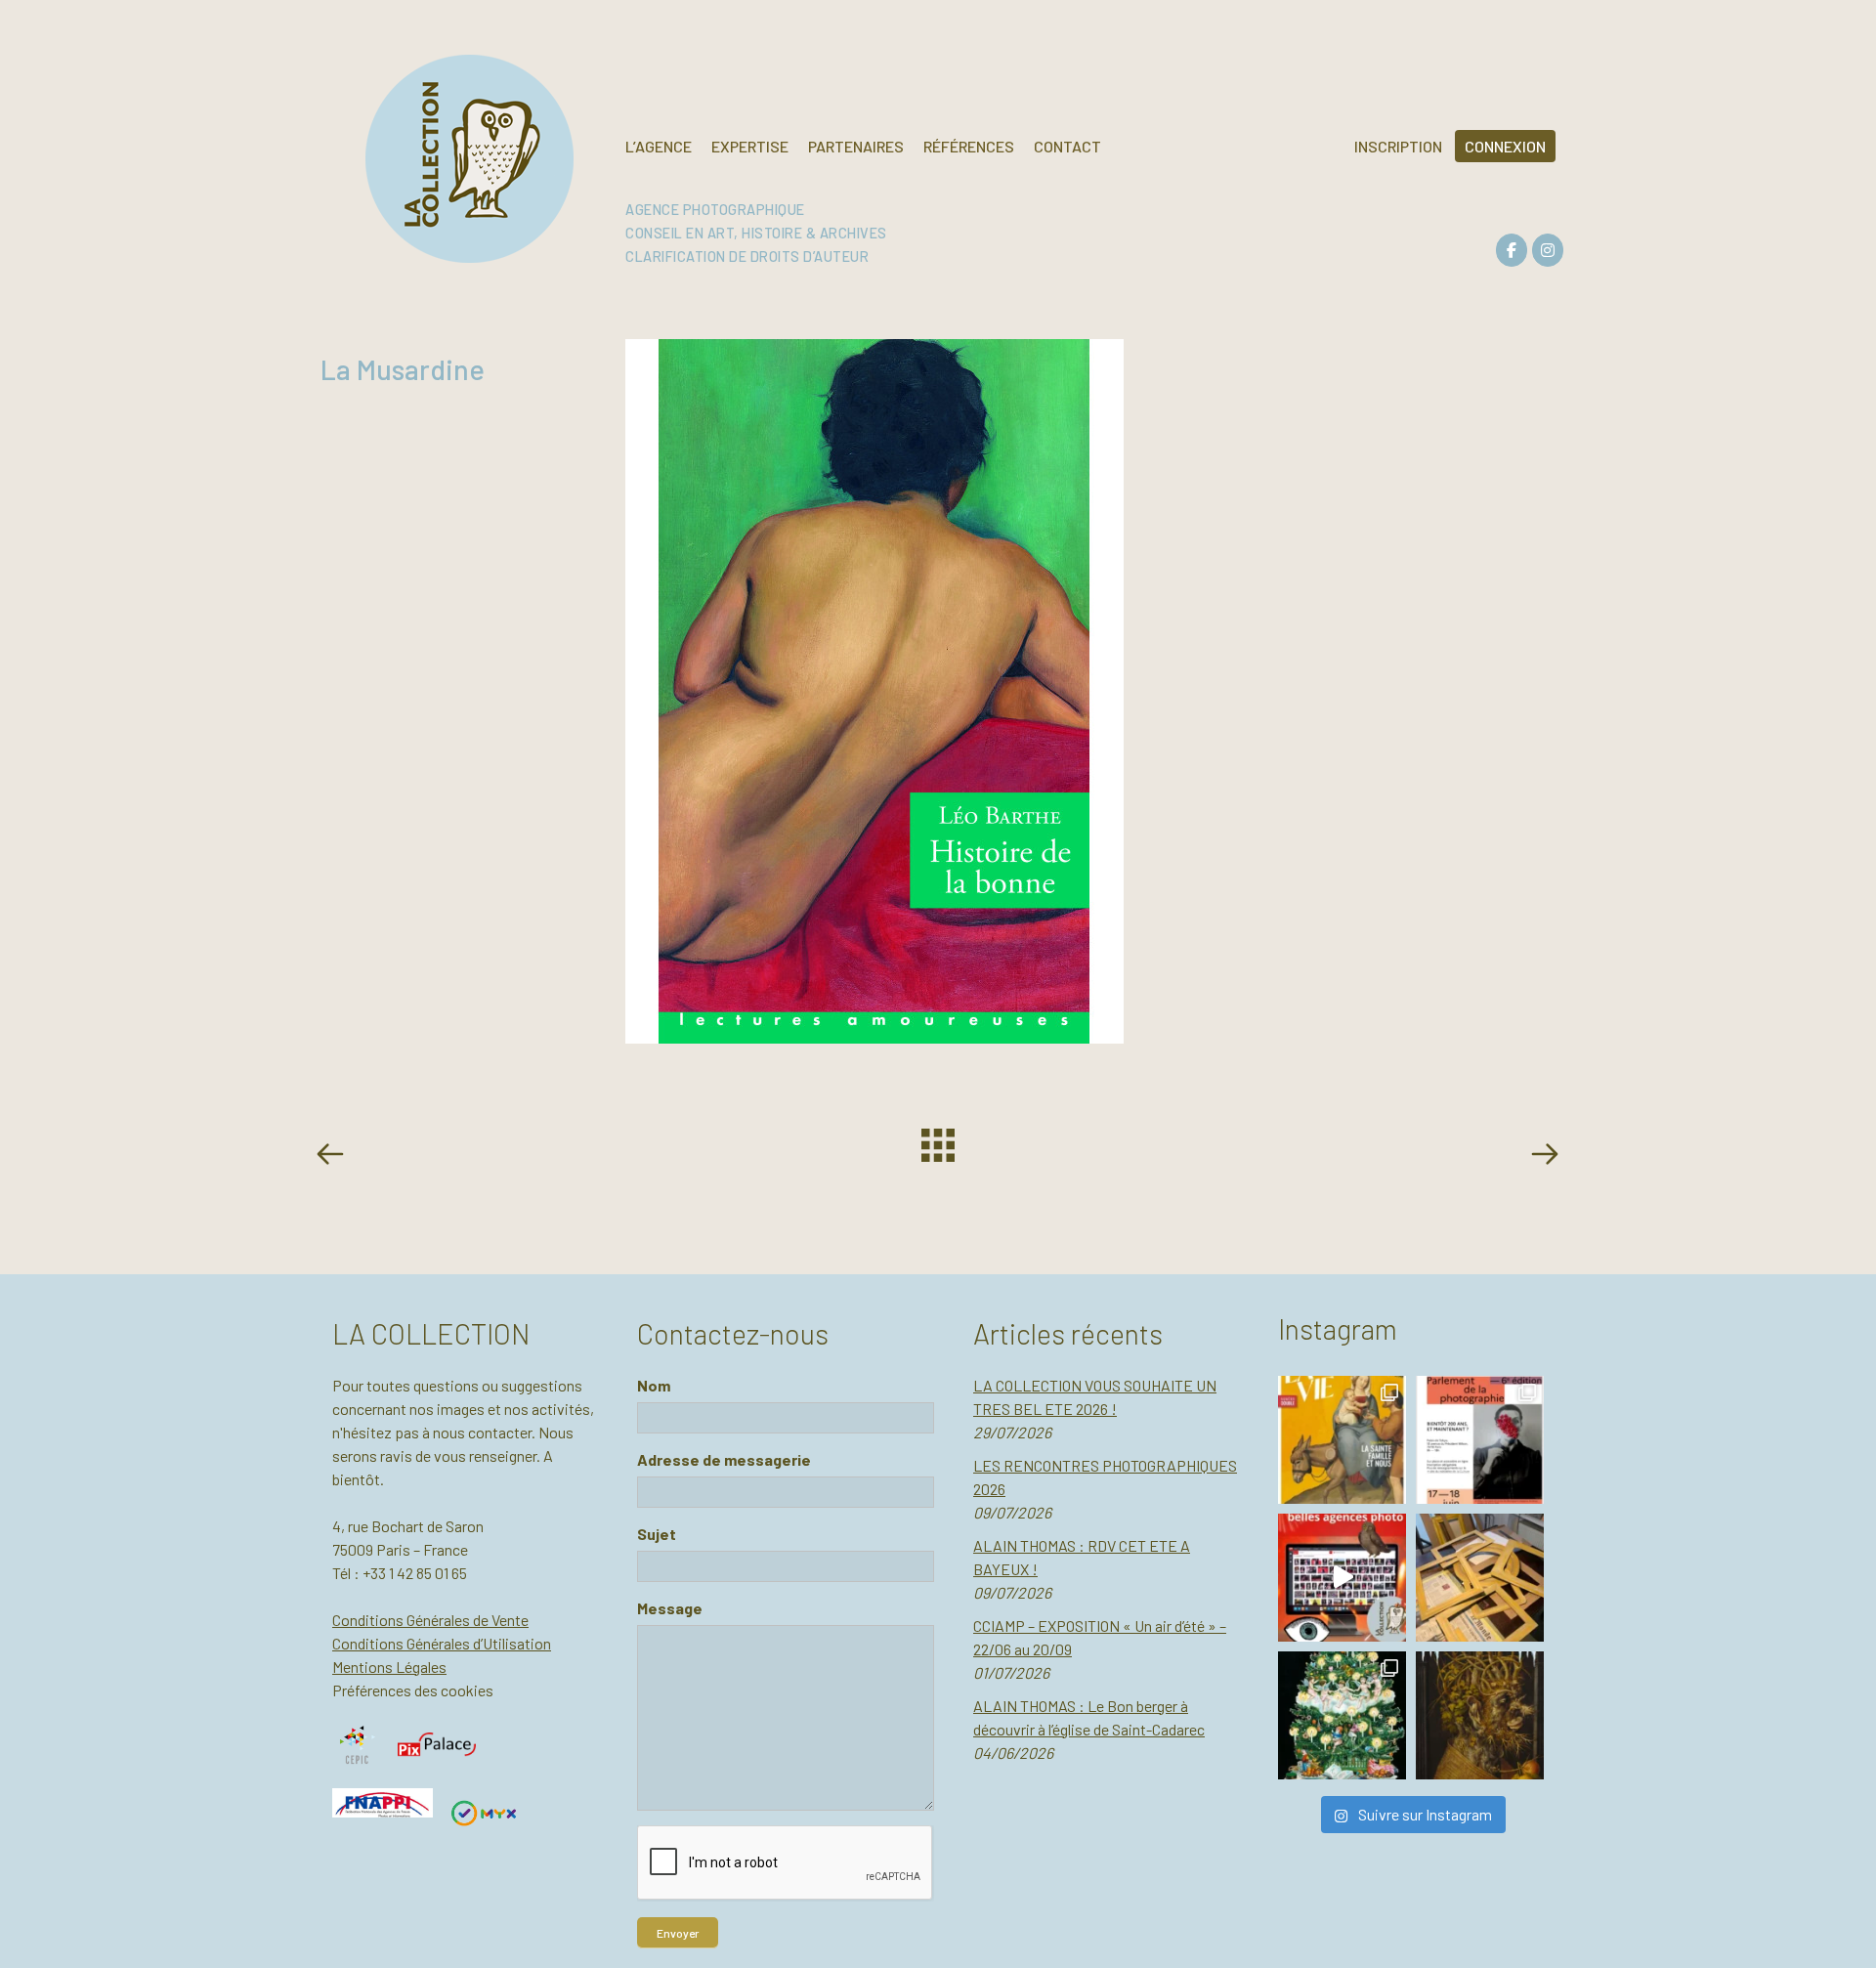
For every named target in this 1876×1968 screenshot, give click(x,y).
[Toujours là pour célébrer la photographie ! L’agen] (1480, 1440)
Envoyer (678, 1933)
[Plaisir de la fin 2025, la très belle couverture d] (1342, 1440)
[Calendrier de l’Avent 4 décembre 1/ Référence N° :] (1342, 1715)
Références (969, 146)
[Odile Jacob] (1544, 1157)
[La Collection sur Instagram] (1548, 250)
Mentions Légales (389, 1667)
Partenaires (856, 146)
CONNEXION (1505, 146)
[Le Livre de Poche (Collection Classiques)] (334, 1157)
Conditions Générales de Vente (430, 1620)
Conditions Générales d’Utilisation (442, 1643)
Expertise (750, 146)
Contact (1067, 146)
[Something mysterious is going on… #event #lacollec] (1480, 1578)
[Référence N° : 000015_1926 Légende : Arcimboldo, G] (1480, 1715)
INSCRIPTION (1398, 146)
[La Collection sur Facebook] (1512, 250)
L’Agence (659, 146)
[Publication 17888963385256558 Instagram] (1342, 1578)
